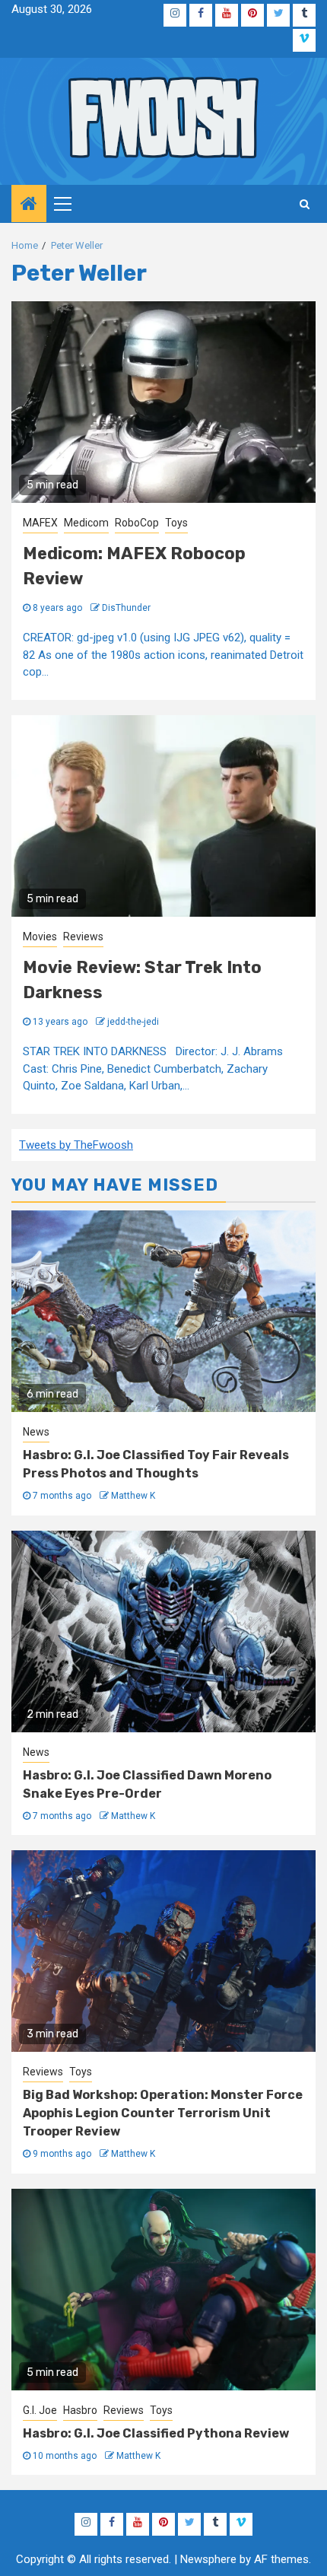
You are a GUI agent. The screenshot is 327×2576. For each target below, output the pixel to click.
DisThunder (126, 608)
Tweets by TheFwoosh (76, 1145)
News (36, 1432)
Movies (40, 937)
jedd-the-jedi (133, 1022)
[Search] (305, 204)
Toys (176, 523)
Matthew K (133, 1496)
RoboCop (137, 523)
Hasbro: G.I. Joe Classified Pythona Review (156, 2433)
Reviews (83, 937)
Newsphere (208, 2559)
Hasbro (80, 2410)
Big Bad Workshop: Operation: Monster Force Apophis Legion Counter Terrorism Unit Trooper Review (163, 2113)
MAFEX (40, 523)
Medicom (86, 523)
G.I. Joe (40, 2410)
